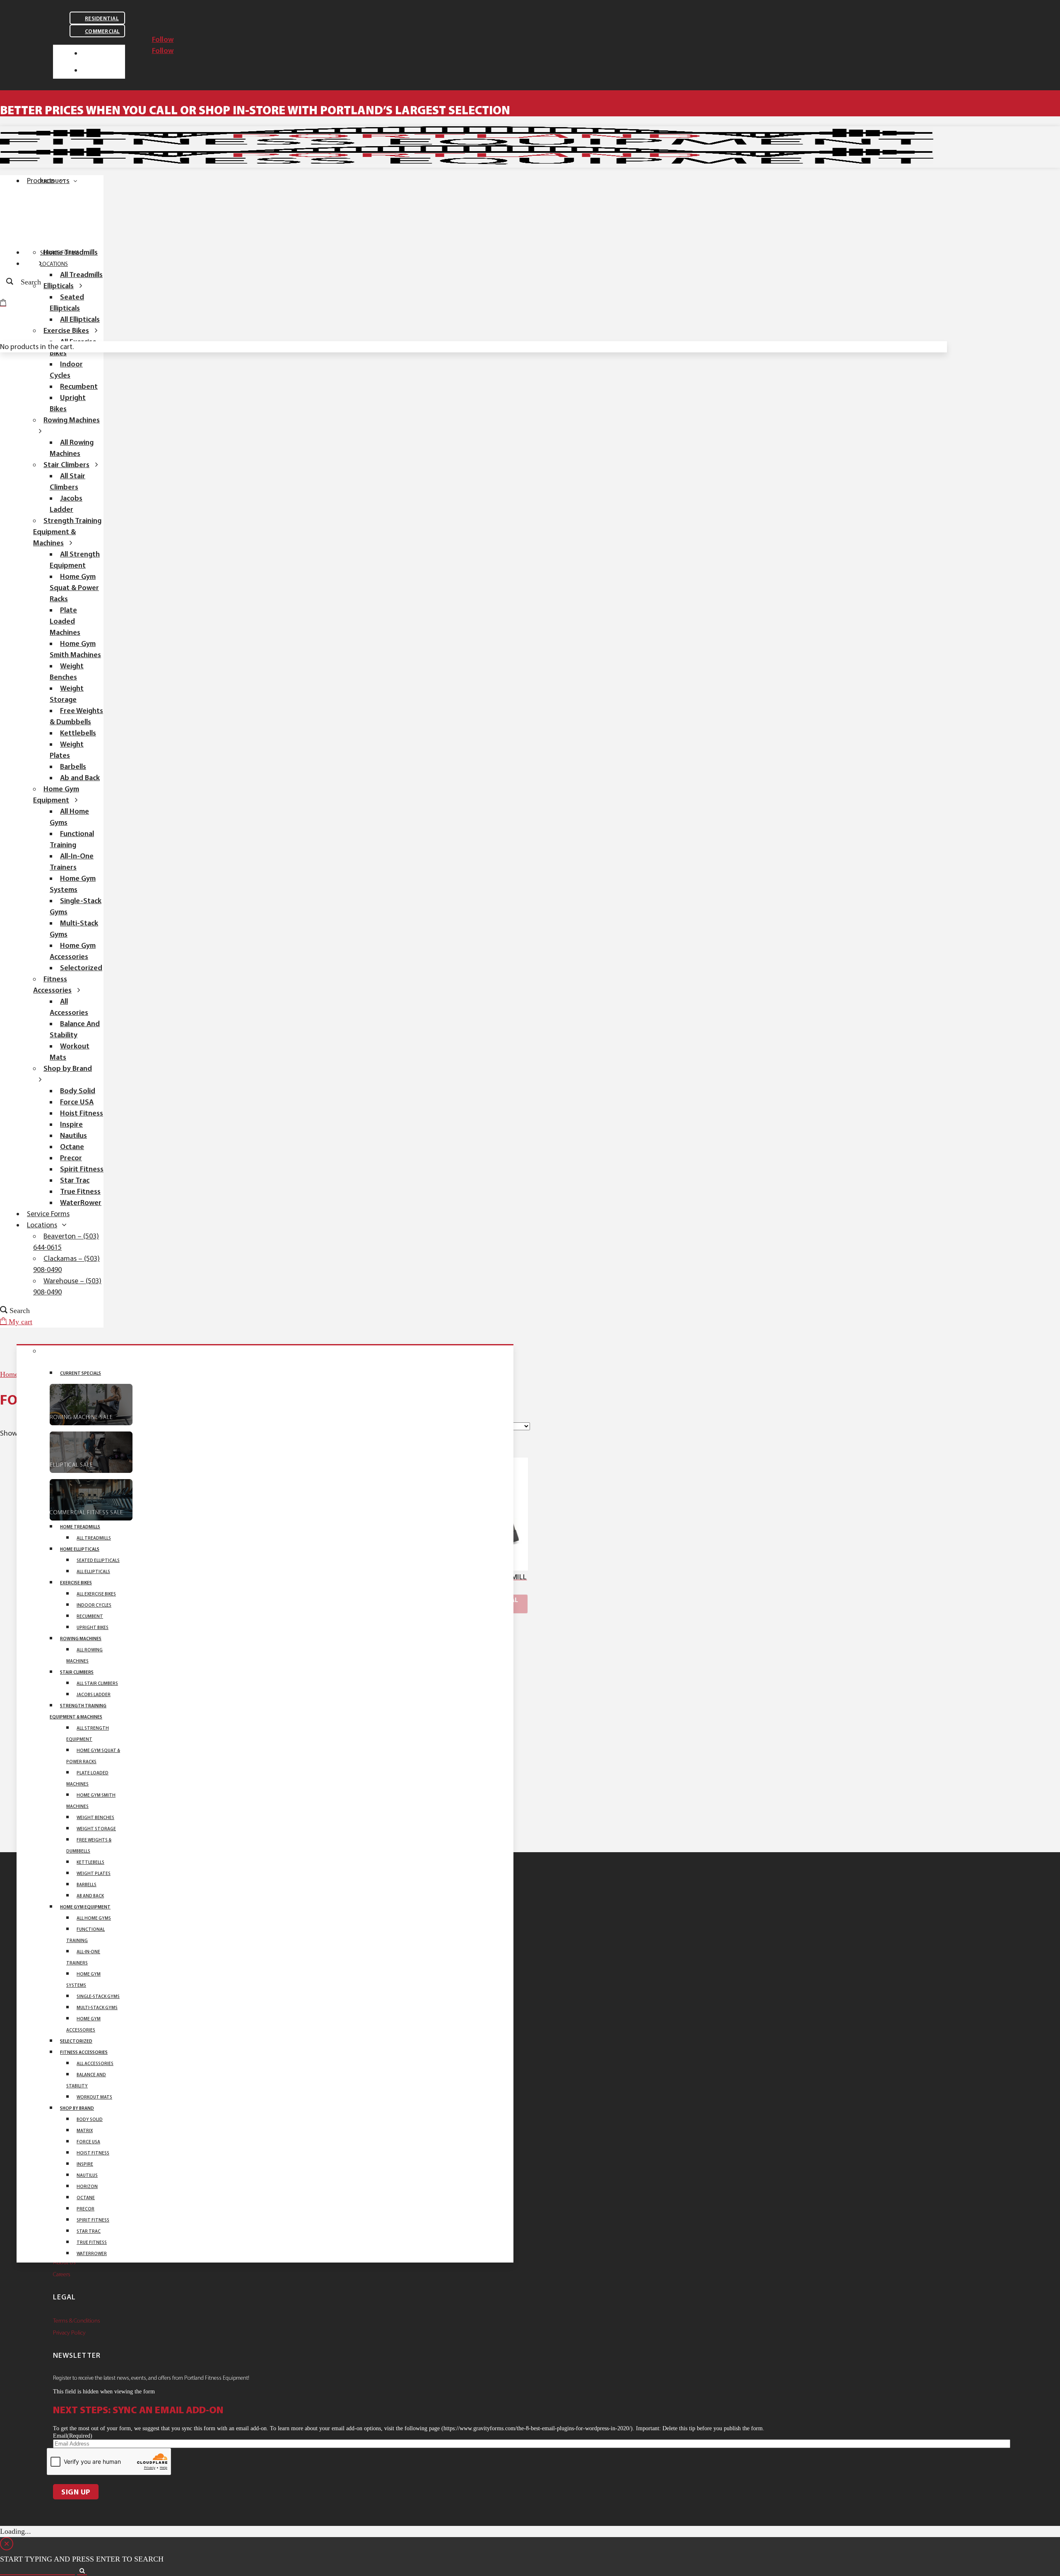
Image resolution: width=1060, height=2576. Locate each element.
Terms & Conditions (77, 2321)
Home (9, 1374)
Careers (62, 2274)
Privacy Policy (69, 2333)
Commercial (102, 31)
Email (73, 2436)
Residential (102, 18)
